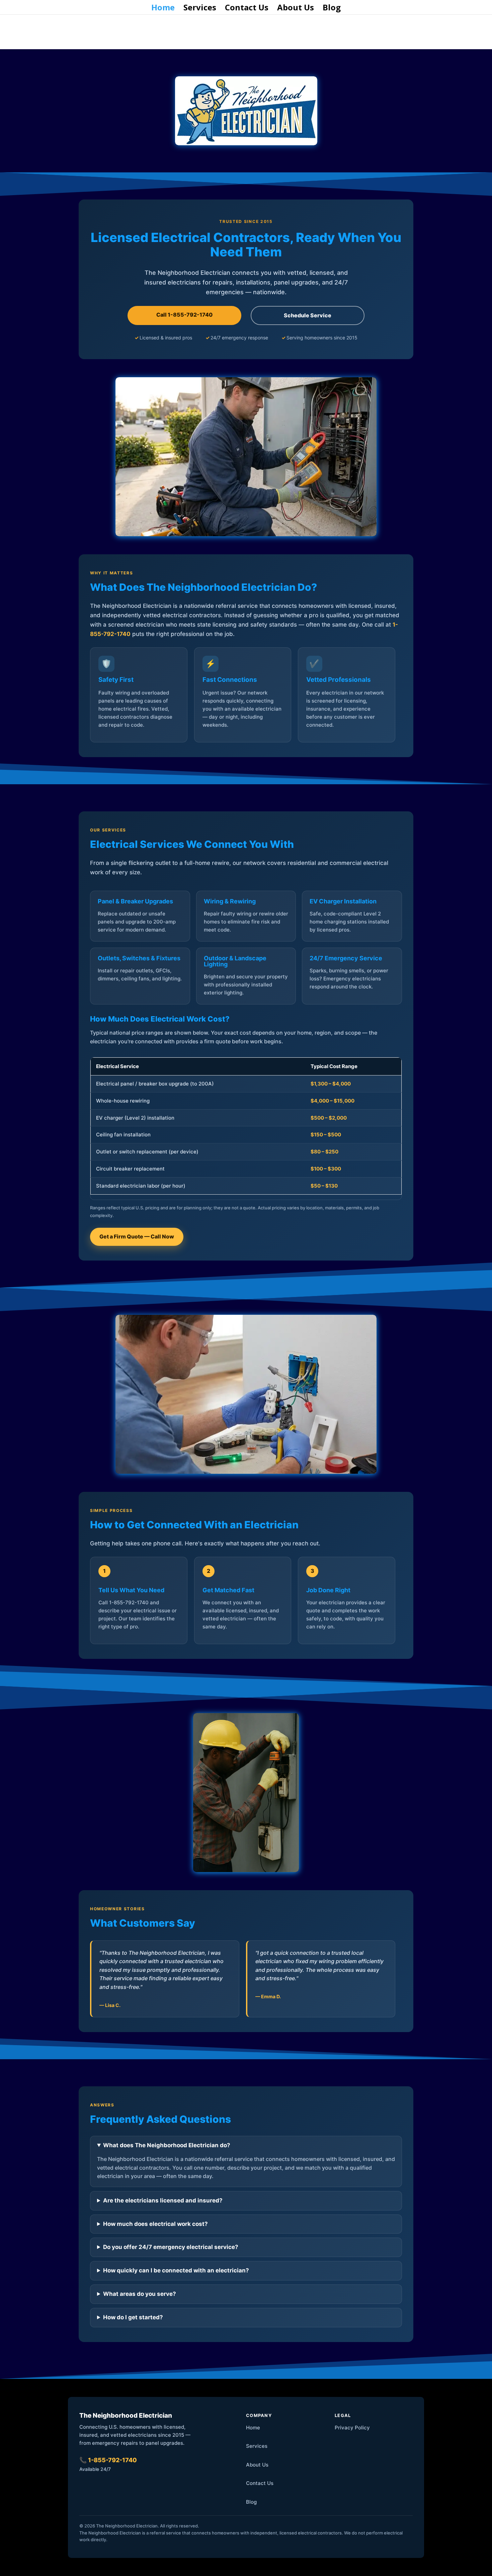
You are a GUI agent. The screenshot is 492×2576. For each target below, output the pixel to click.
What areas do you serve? (140, 2294)
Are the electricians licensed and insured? (163, 2200)
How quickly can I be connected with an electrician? (176, 2270)
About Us (296, 9)
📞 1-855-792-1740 (108, 2460)
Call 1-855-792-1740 (184, 315)
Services (200, 9)
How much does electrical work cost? (155, 2224)
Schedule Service (308, 315)
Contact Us (247, 9)
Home (163, 9)
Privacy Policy (352, 2428)
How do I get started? (133, 2317)
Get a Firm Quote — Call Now (137, 1236)
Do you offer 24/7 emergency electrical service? (171, 2247)
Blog (332, 9)
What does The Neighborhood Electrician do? (167, 2145)
